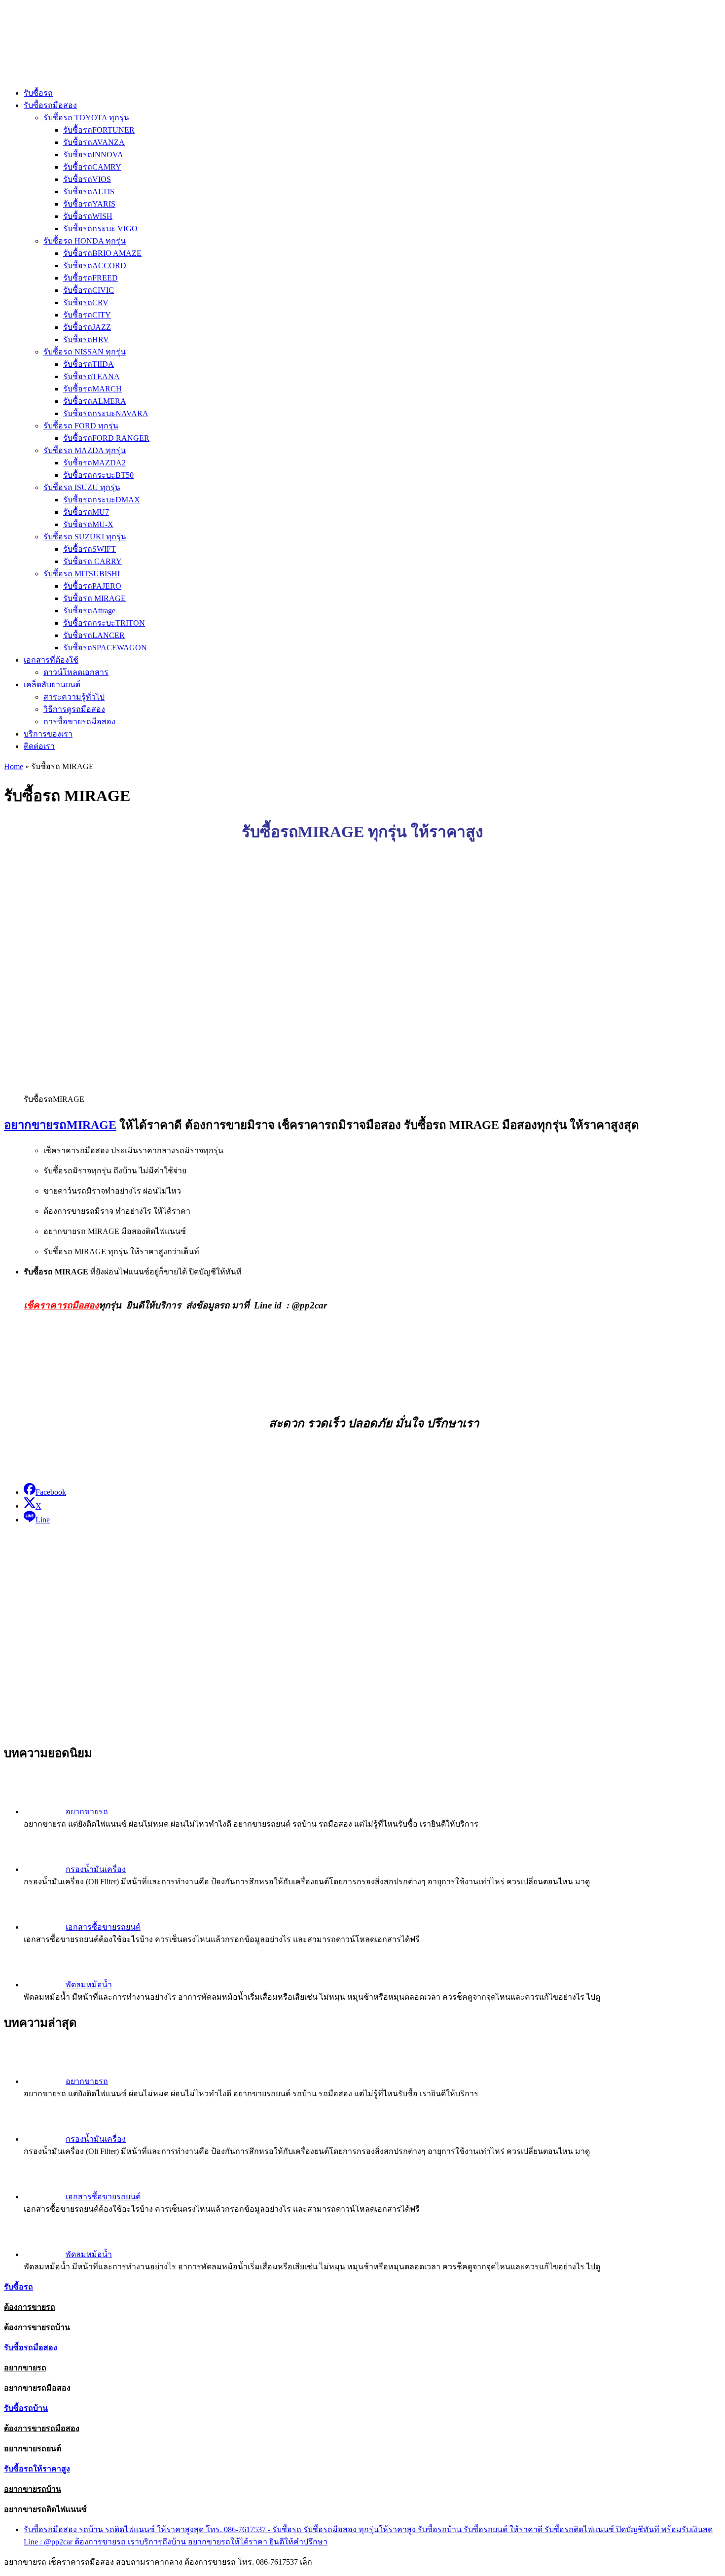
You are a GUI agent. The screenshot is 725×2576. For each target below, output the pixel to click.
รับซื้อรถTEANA (91, 376)
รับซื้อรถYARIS (89, 204)
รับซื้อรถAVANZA (94, 142)
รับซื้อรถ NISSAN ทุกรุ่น (85, 352)
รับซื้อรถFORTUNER (99, 130)
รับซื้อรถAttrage (89, 611)
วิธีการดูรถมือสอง (74, 709)
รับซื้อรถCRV (86, 302)
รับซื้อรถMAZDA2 (94, 463)
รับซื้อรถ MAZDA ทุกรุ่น (85, 450)
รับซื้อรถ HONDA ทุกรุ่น (85, 241)
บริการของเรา (48, 734)
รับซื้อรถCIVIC (89, 290)
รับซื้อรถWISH (88, 216)
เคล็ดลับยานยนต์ (52, 685)
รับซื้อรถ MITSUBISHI (82, 574)
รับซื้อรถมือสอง (50, 105)
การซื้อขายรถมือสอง (79, 722)
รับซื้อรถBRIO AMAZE (102, 253)
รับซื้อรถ (38, 93)
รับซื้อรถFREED (91, 278)
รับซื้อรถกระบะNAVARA (106, 413)
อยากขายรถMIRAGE (60, 1125)
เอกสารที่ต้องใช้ (51, 660)
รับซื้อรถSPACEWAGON (105, 648)
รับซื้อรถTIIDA (89, 364)
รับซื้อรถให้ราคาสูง (37, 2469)
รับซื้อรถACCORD (95, 265)
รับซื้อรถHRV (86, 339)
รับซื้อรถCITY (87, 315)
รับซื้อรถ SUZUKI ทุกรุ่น (85, 537)
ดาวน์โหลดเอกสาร (76, 672)
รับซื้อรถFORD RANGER (106, 438)
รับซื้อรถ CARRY (92, 561)
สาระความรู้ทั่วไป (74, 697)
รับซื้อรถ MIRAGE (94, 598)
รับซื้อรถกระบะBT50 (98, 475)
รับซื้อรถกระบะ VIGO (100, 229)
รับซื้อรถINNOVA (93, 155)
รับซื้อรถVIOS (87, 179)
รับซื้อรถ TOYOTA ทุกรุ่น (86, 118)
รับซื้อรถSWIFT (90, 549)
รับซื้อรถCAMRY (92, 167)
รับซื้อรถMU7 (86, 512)
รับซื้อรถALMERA (95, 401)
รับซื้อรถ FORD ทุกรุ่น (81, 426)
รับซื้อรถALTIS (89, 192)
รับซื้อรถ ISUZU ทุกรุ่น (82, 487)
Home (14, 766)
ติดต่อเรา (39, 746)
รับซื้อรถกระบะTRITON (104, 623)
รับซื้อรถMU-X (88, 524)
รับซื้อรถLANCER (94, 635)
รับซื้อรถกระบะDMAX (102, 500)
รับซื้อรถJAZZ (87, 327)
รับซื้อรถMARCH (92, 389)
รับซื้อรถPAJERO (92, 586)
